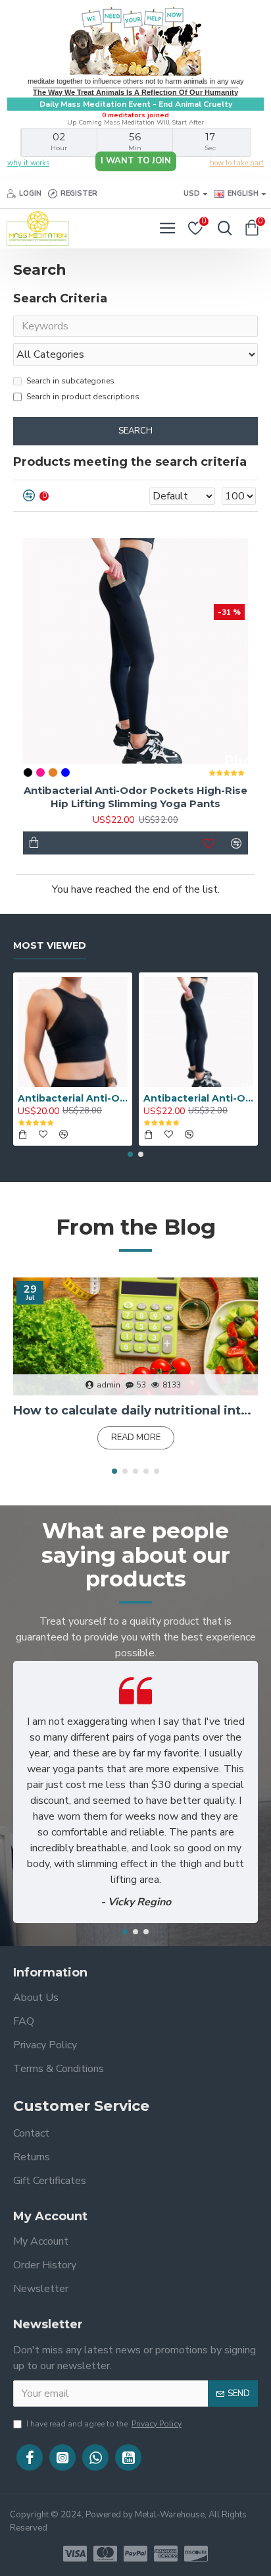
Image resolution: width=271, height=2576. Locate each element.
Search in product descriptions (83, 397)
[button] (130, 1154)
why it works (28, 163)
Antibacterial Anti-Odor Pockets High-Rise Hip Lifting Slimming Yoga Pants (135, 797)
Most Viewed (50, 946)
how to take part (237, 163)
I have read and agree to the (104, 2424)
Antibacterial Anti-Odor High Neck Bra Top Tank (73, 1098)
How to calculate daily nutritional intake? (135, 1411)
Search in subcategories (70, 381)
